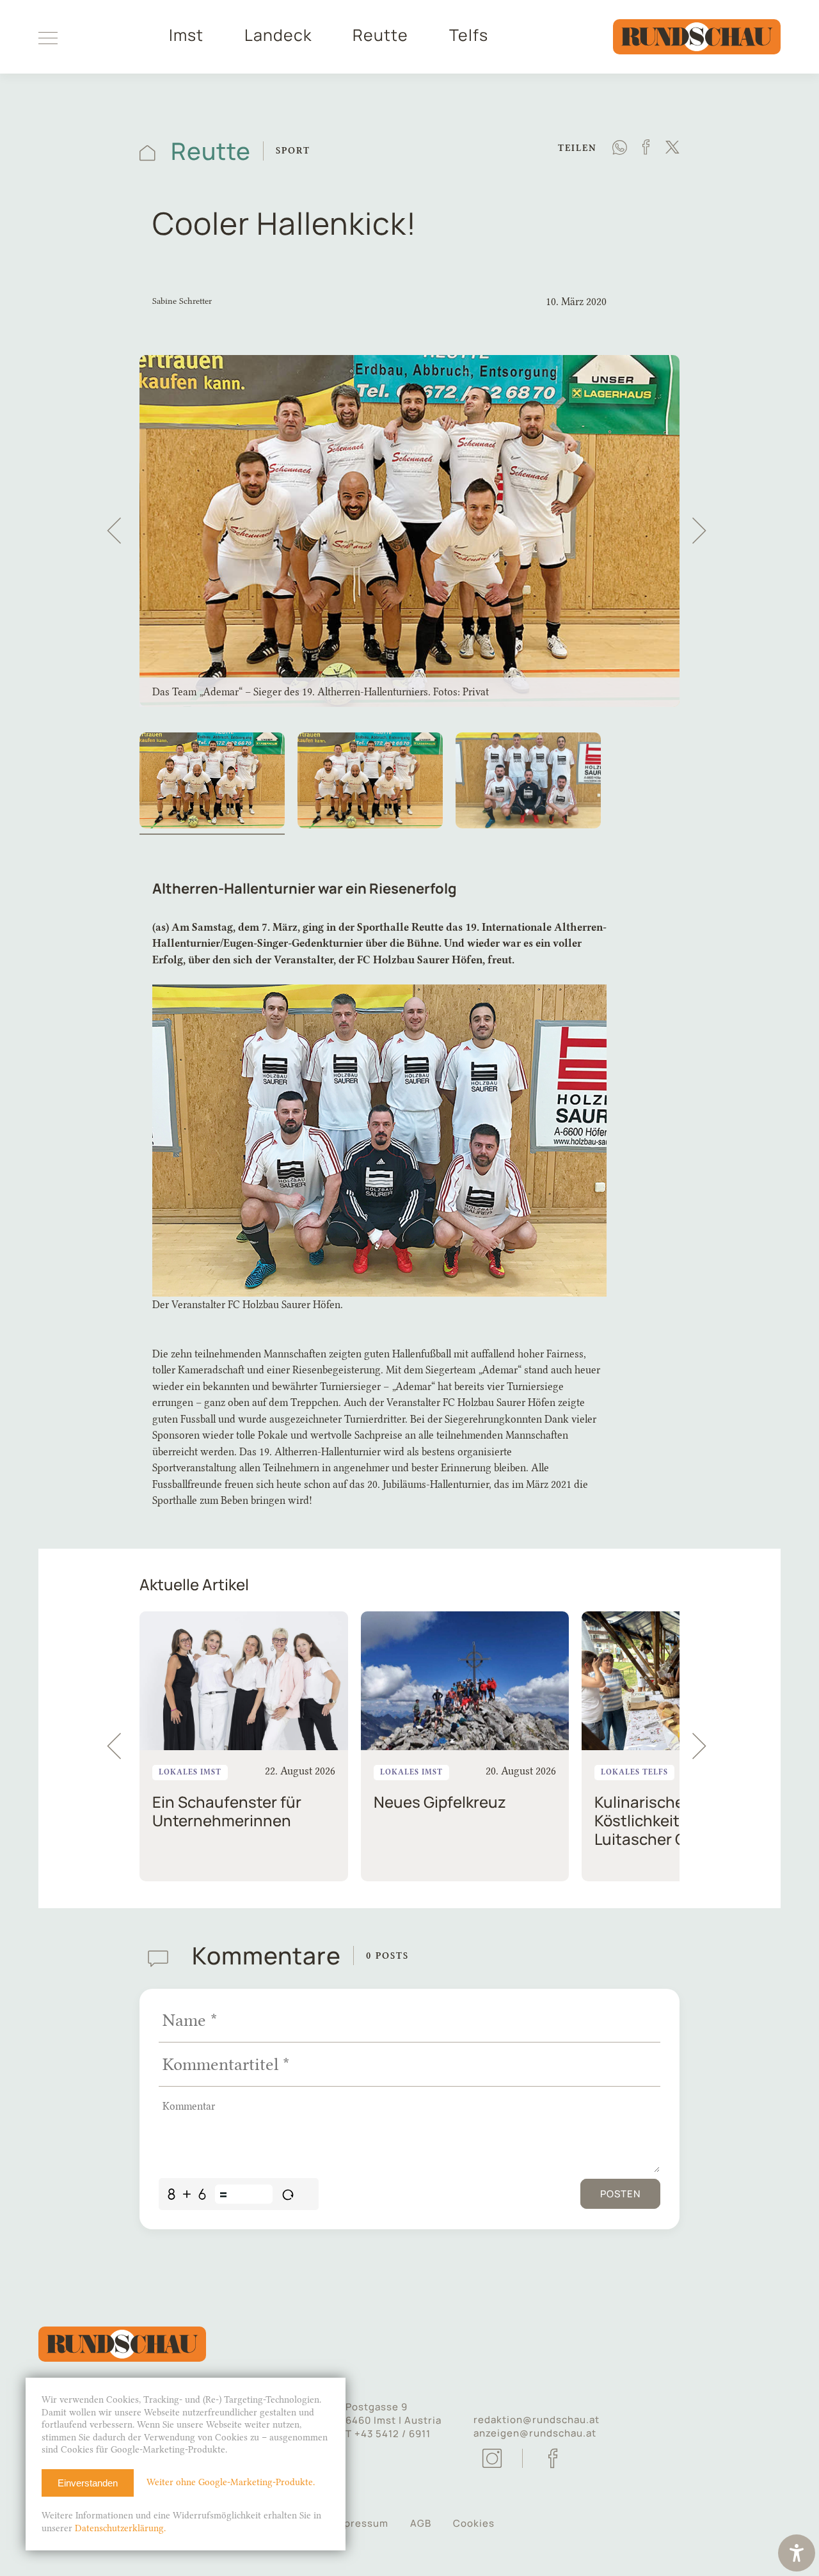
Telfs (469, 35)
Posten (620, 2194)
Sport (293, 151)
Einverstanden (88, 2483)
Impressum (360, 2523)
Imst (186, 35)
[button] (114, 531)
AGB (421, 2523)
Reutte (380, 35)
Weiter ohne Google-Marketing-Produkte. (231, 2482)
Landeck (278, 35)
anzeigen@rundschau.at (535, 2433)
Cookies (474, 2523)
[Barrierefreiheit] (797, 2555)
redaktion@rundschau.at (537, 2420)
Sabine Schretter (182, 301)
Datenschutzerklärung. (120, 2528)
